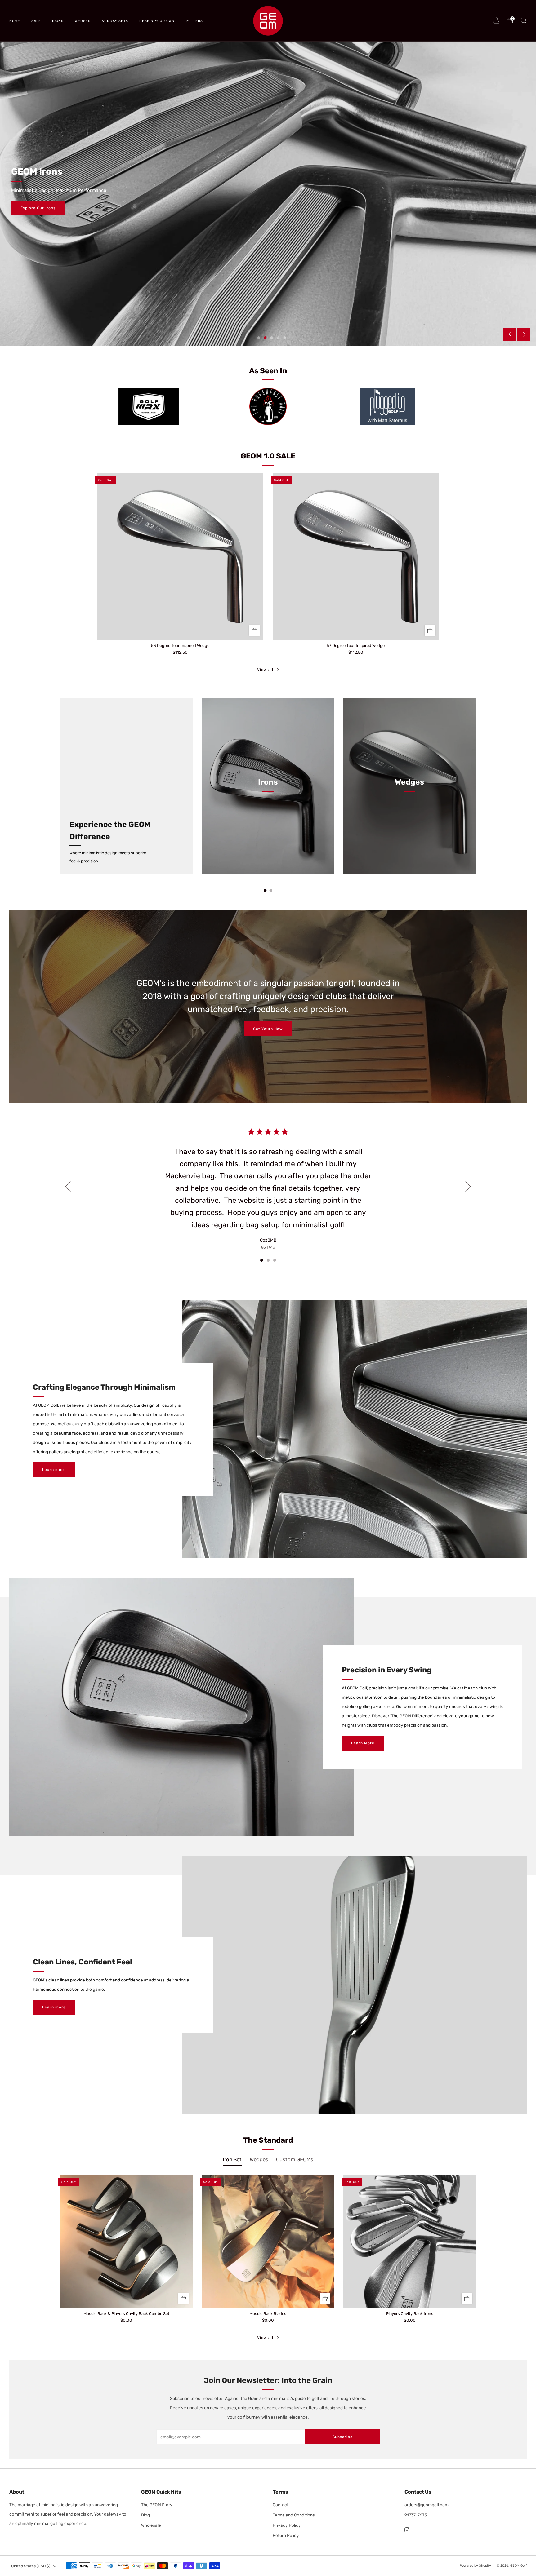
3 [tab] (272, 338)
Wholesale (151, 2525)
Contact (281, 2505)
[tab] (265, 890)
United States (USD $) (31, 2566)
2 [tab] (265, 338)
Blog (145, 2515)
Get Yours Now (268, 1029)
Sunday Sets (115, 21)
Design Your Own (157, 21)
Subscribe (343, 2437)
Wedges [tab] (259, 2159)
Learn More (363, 1743)
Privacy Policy (287, 2525)
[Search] (524, 20)
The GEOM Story (157, 2505)
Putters (194, 21)
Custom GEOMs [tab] (295, 2159)
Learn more (54, 1470)
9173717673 (416, 2515)
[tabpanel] (268, 2254)
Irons (58, 21)
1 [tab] (259, 338)
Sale (36, 21)
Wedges (83, 21)
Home (15, 21)
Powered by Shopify (475, 2566)
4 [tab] (278, 338)
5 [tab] (285, 338)
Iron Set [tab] (232, 2159)
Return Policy (286, 2535)
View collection (268, 811)
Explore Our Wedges (41, 208)
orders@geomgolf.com (427, 2505)
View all (265, 670)
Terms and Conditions (294, 2515)
